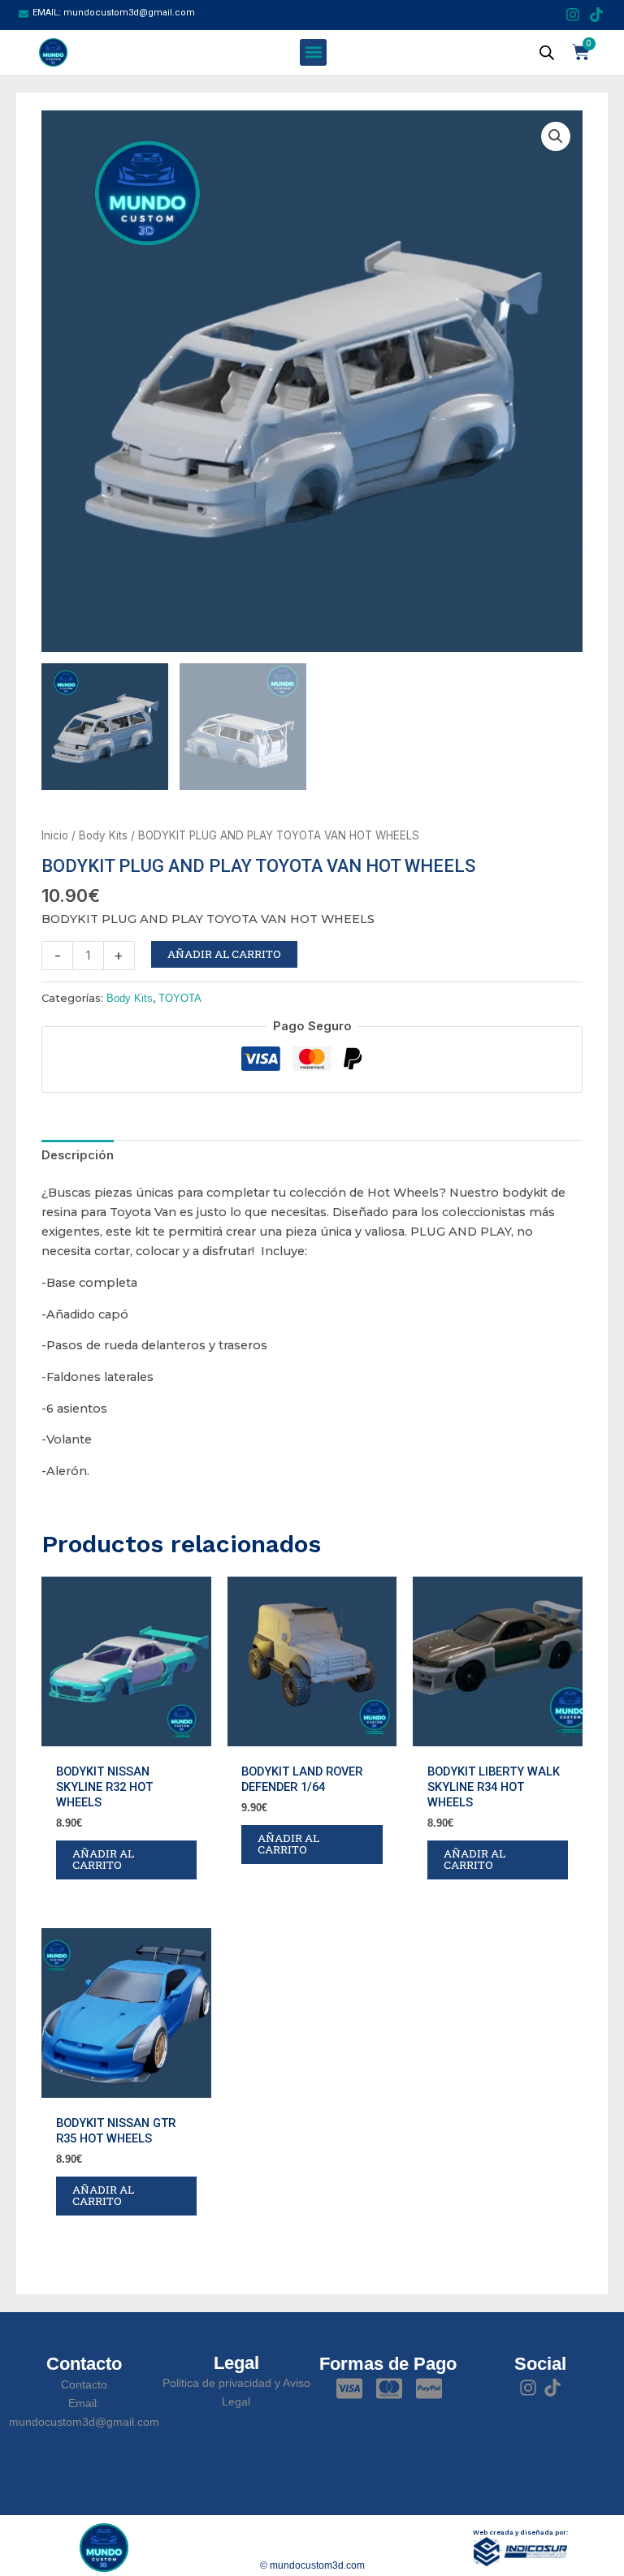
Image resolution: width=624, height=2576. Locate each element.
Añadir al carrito (224, 954)
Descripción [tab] (78, 1155)
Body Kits (103, 835)
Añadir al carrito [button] (103, 1859)
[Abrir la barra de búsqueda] (547, 53)
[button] (313, 52)
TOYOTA (180, 998)
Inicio (55, 835)
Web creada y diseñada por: (520, 2533)
